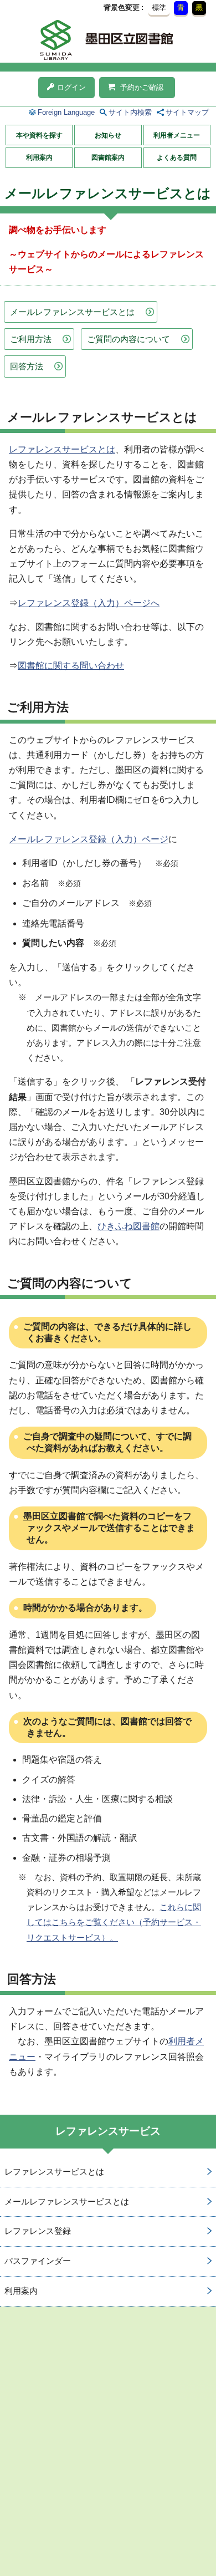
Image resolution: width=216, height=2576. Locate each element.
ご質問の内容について (128, 339)
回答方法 (27, 366)
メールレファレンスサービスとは (72, 312)
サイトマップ (187, 112)
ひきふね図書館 (128, 1226)
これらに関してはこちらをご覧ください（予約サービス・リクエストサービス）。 (114, 1922)
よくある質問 (177, 157)
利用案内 (39, 157)
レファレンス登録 (38, 2231)
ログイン (71, 87)
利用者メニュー (177, 135)
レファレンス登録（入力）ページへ (89, 603)
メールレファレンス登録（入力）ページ (89, 839)
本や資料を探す (39, 135)
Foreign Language (66, 112)
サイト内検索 (130, 112)
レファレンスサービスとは (62, 449)
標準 (159, 7)
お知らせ (108, 135)
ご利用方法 (31, 339)
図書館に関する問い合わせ (71, 666)
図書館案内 (108, 157)
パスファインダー (38, 2261)
